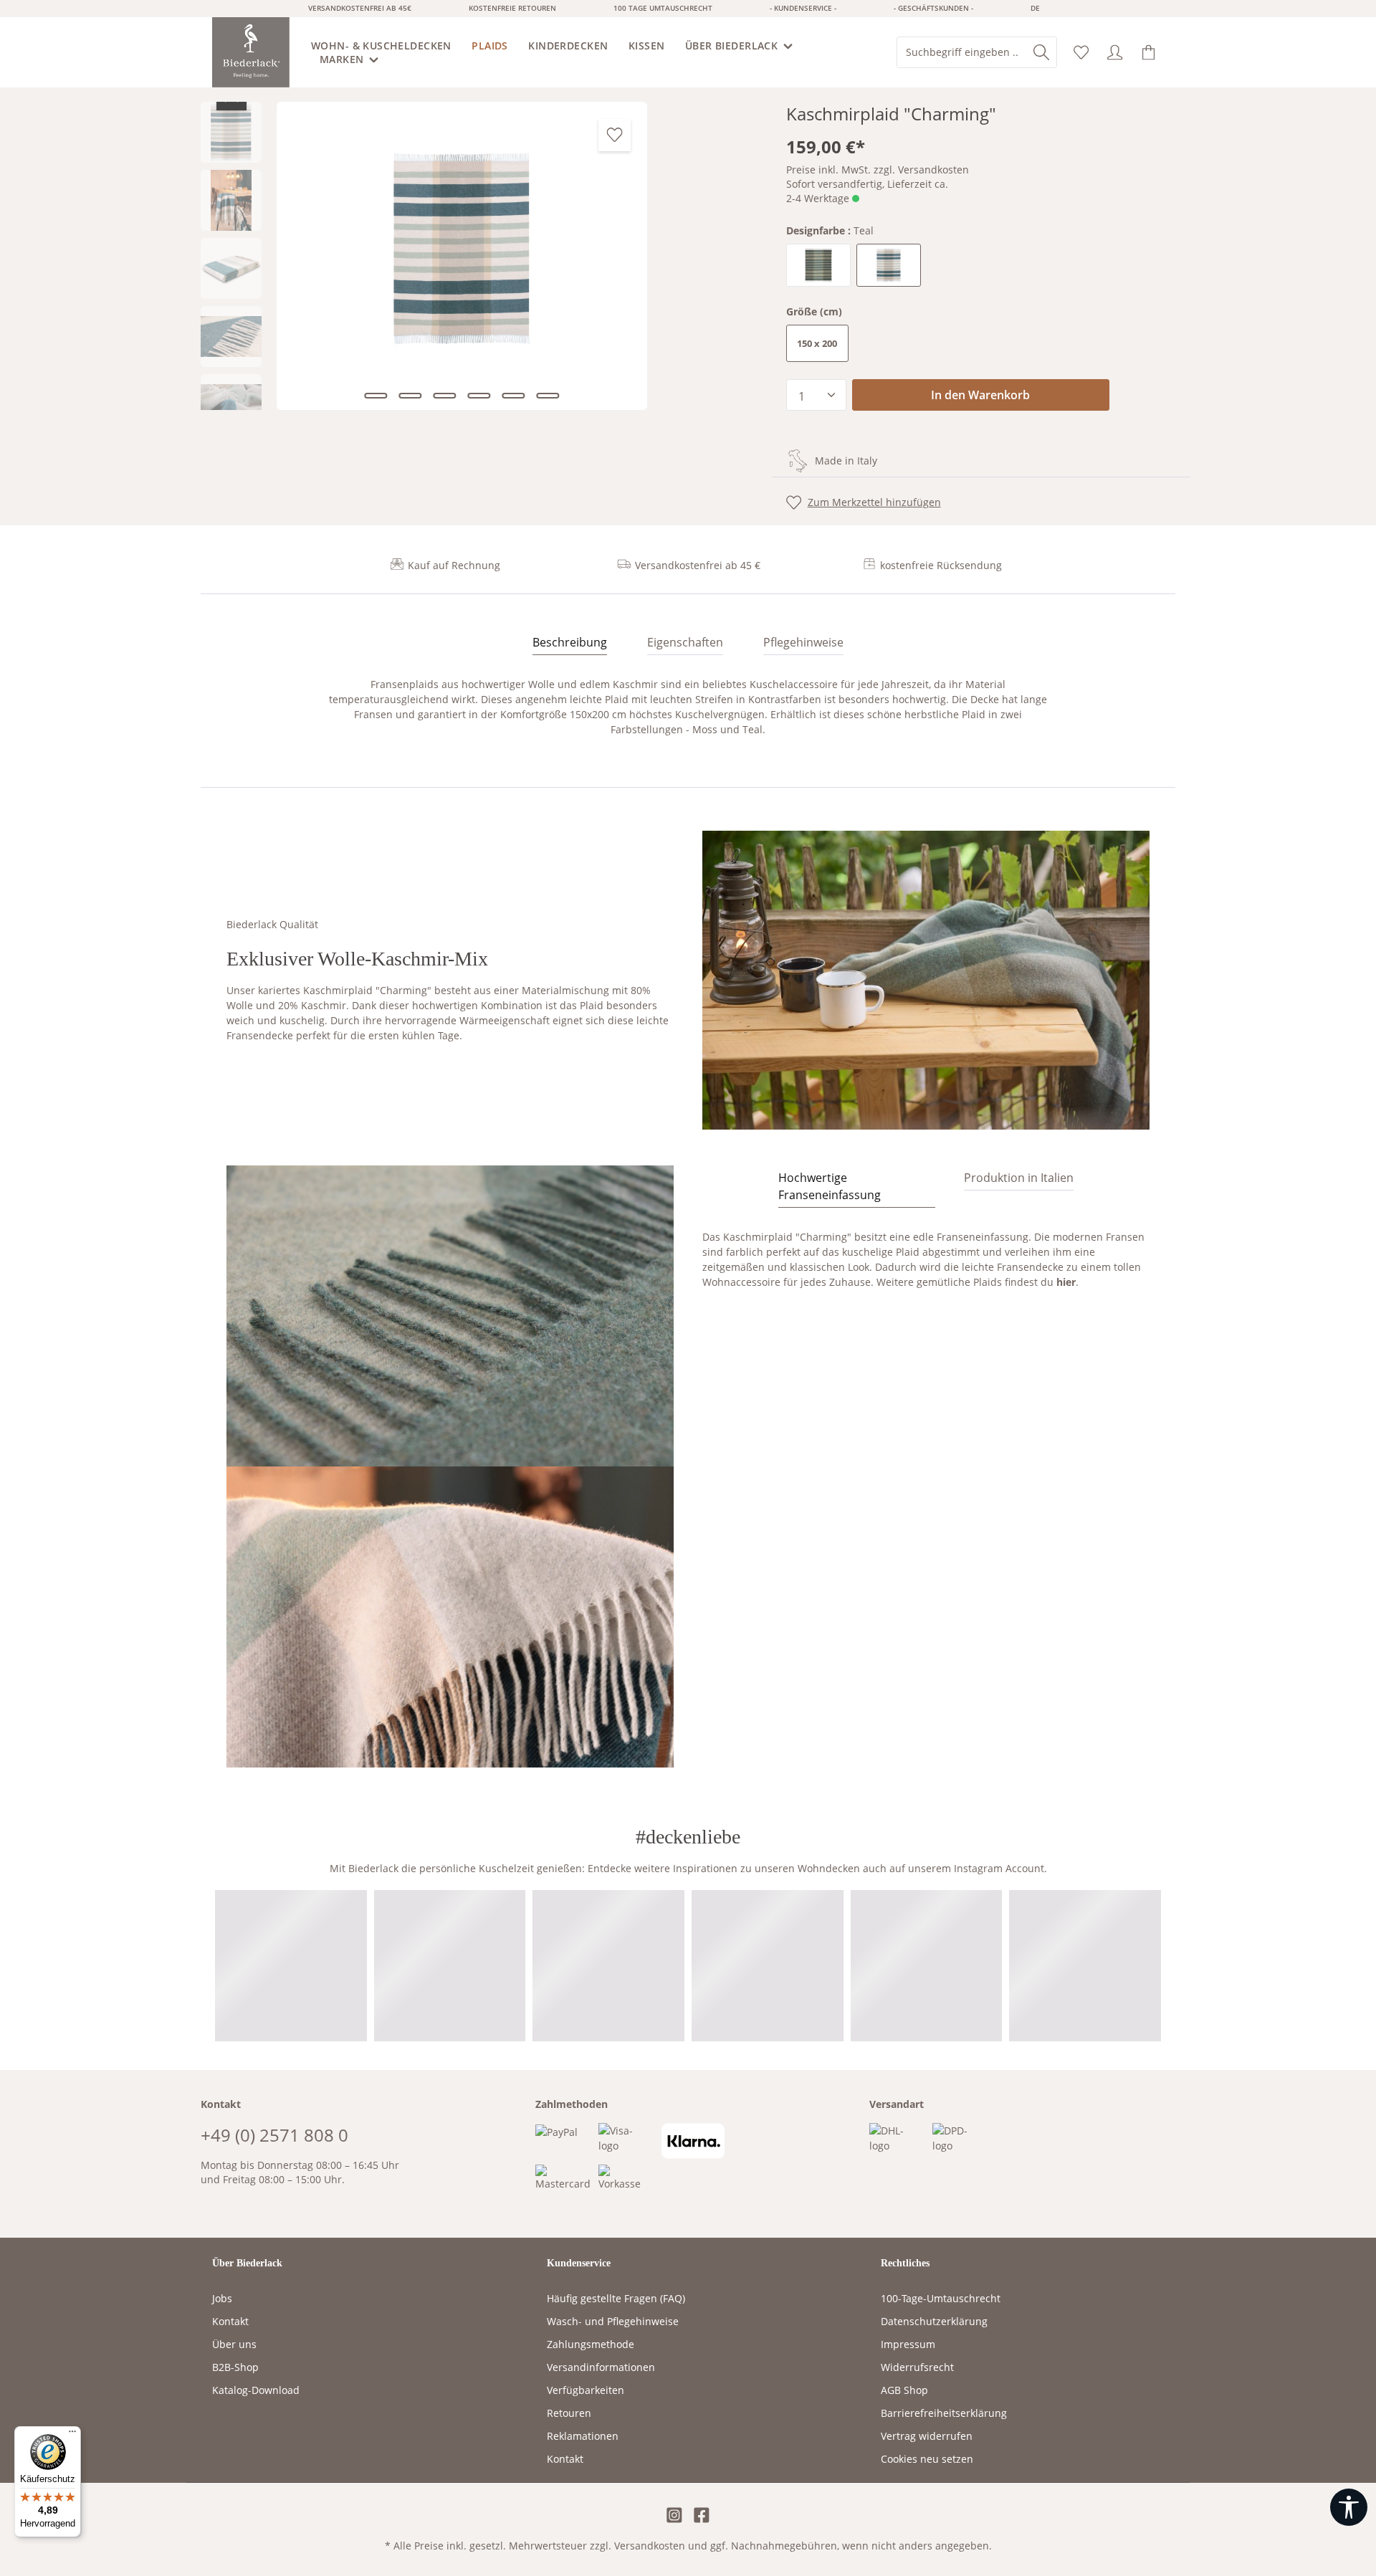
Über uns (234, 2344)
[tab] (570, 643)
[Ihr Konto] (1115, 53)
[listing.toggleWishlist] (615, 135)
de (1035, 8)
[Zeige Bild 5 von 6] (513, 396)
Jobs (222, 2298)
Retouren (569, 2413)
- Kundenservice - (803, 8)
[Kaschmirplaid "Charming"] (462, 256)
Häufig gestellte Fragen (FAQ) (616, 2298)
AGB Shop (904, 2390)
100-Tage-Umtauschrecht (941, 2298)
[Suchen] (1041, 52)
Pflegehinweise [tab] (803, 642)
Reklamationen (583, 2436)
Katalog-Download (256, 2390)
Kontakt (230, 2321)
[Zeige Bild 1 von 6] (376, 396)
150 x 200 (817, 343)
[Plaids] (491, 46)
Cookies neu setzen (927, 2459)
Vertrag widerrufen (927, 2436)
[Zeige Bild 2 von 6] (410, 396)
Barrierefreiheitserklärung (944, 2413)
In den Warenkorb (980, 395)
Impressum (908, 2344)
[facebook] (702, 2516)
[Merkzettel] (1081, 53)
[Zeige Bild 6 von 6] (548, 396)
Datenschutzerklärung (934, 2321)
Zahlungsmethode (591, 2344)
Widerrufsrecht (917, 2367)
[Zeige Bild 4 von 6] (479, 396)
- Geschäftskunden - (933, 8)
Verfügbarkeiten (586, 2390)
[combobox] (962, 52)
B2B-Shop (235, 2367)
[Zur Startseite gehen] (251, 52)
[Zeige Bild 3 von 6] (444, 396)
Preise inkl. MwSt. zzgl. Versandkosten (878, 170)
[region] (479, 256)
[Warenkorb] (1148, 53)
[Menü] (72, 2435)
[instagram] (674, 2516)
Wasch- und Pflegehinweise (613, 2321)
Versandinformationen (601, 2367)
